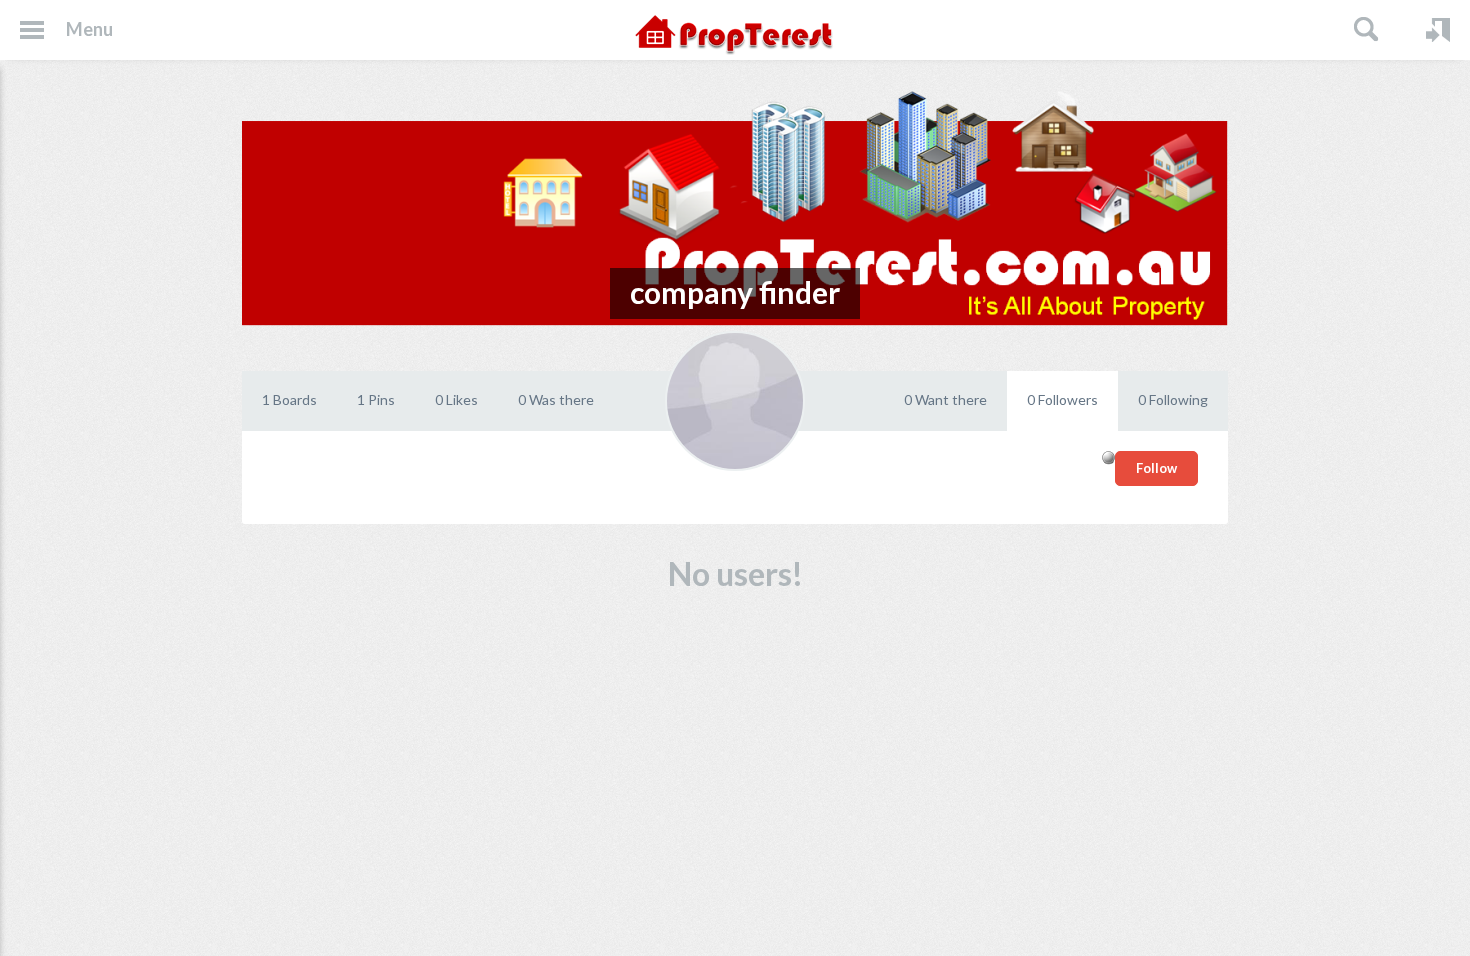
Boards (289, 399)
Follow (1156, 468)
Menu (89, 29)
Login (1438, 30)
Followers (1062, 399)
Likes (456, 399)
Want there (945, 399)
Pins (376, 399)
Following (1173, 399)
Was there (556, 399)
